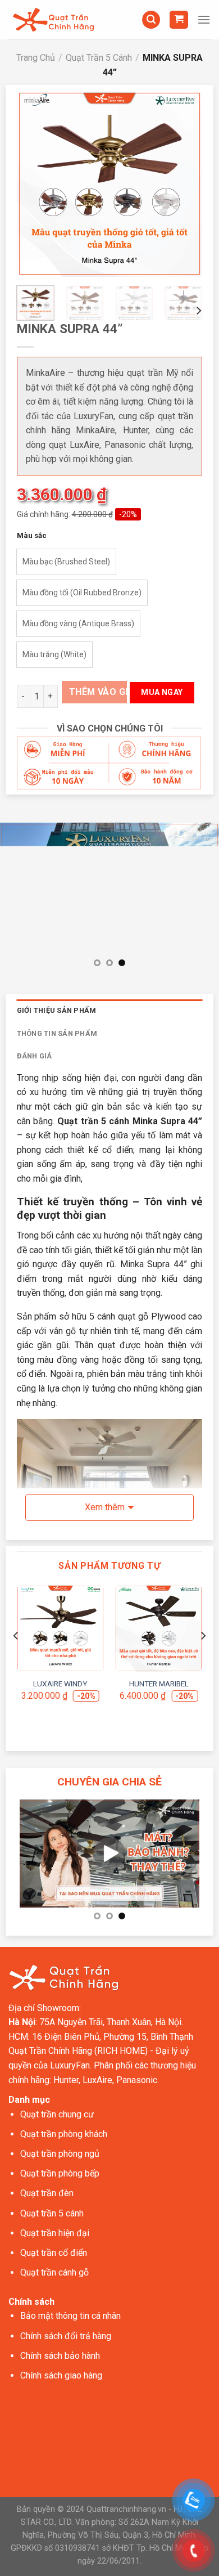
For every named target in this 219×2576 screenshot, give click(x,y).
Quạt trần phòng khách (64, 2134)
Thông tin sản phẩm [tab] (57, 1033)
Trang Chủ (36, 58)
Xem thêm (105, 1507)
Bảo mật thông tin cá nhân (70, 2316)
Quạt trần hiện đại (55, 2233)
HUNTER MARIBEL (159, 1684)
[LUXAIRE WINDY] (60, 1628)
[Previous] (34, 184)
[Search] (151, 20)
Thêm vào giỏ (98, 692)
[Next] (185, 184)
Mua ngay (162, 692)
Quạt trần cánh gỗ (54, 2272)
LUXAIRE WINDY (60, 1684)
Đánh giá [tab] (35, 1056)
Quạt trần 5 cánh (52, 2213)
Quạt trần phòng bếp (60, 2173)
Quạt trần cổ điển (54, 2253)
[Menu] (204, 19)
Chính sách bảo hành (60, 2356)
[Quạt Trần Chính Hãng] (53, 20)
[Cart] (179, 20)
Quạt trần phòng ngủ (60, 2154)
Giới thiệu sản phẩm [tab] (57, 1010)
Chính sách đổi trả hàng (66, 2336)
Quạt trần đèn (47, 2193)
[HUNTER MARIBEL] (159, 1628)
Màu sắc (32, 536)
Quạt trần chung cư (57, 2114)
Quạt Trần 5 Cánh (99, 58)
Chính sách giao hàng (61, 2375)
